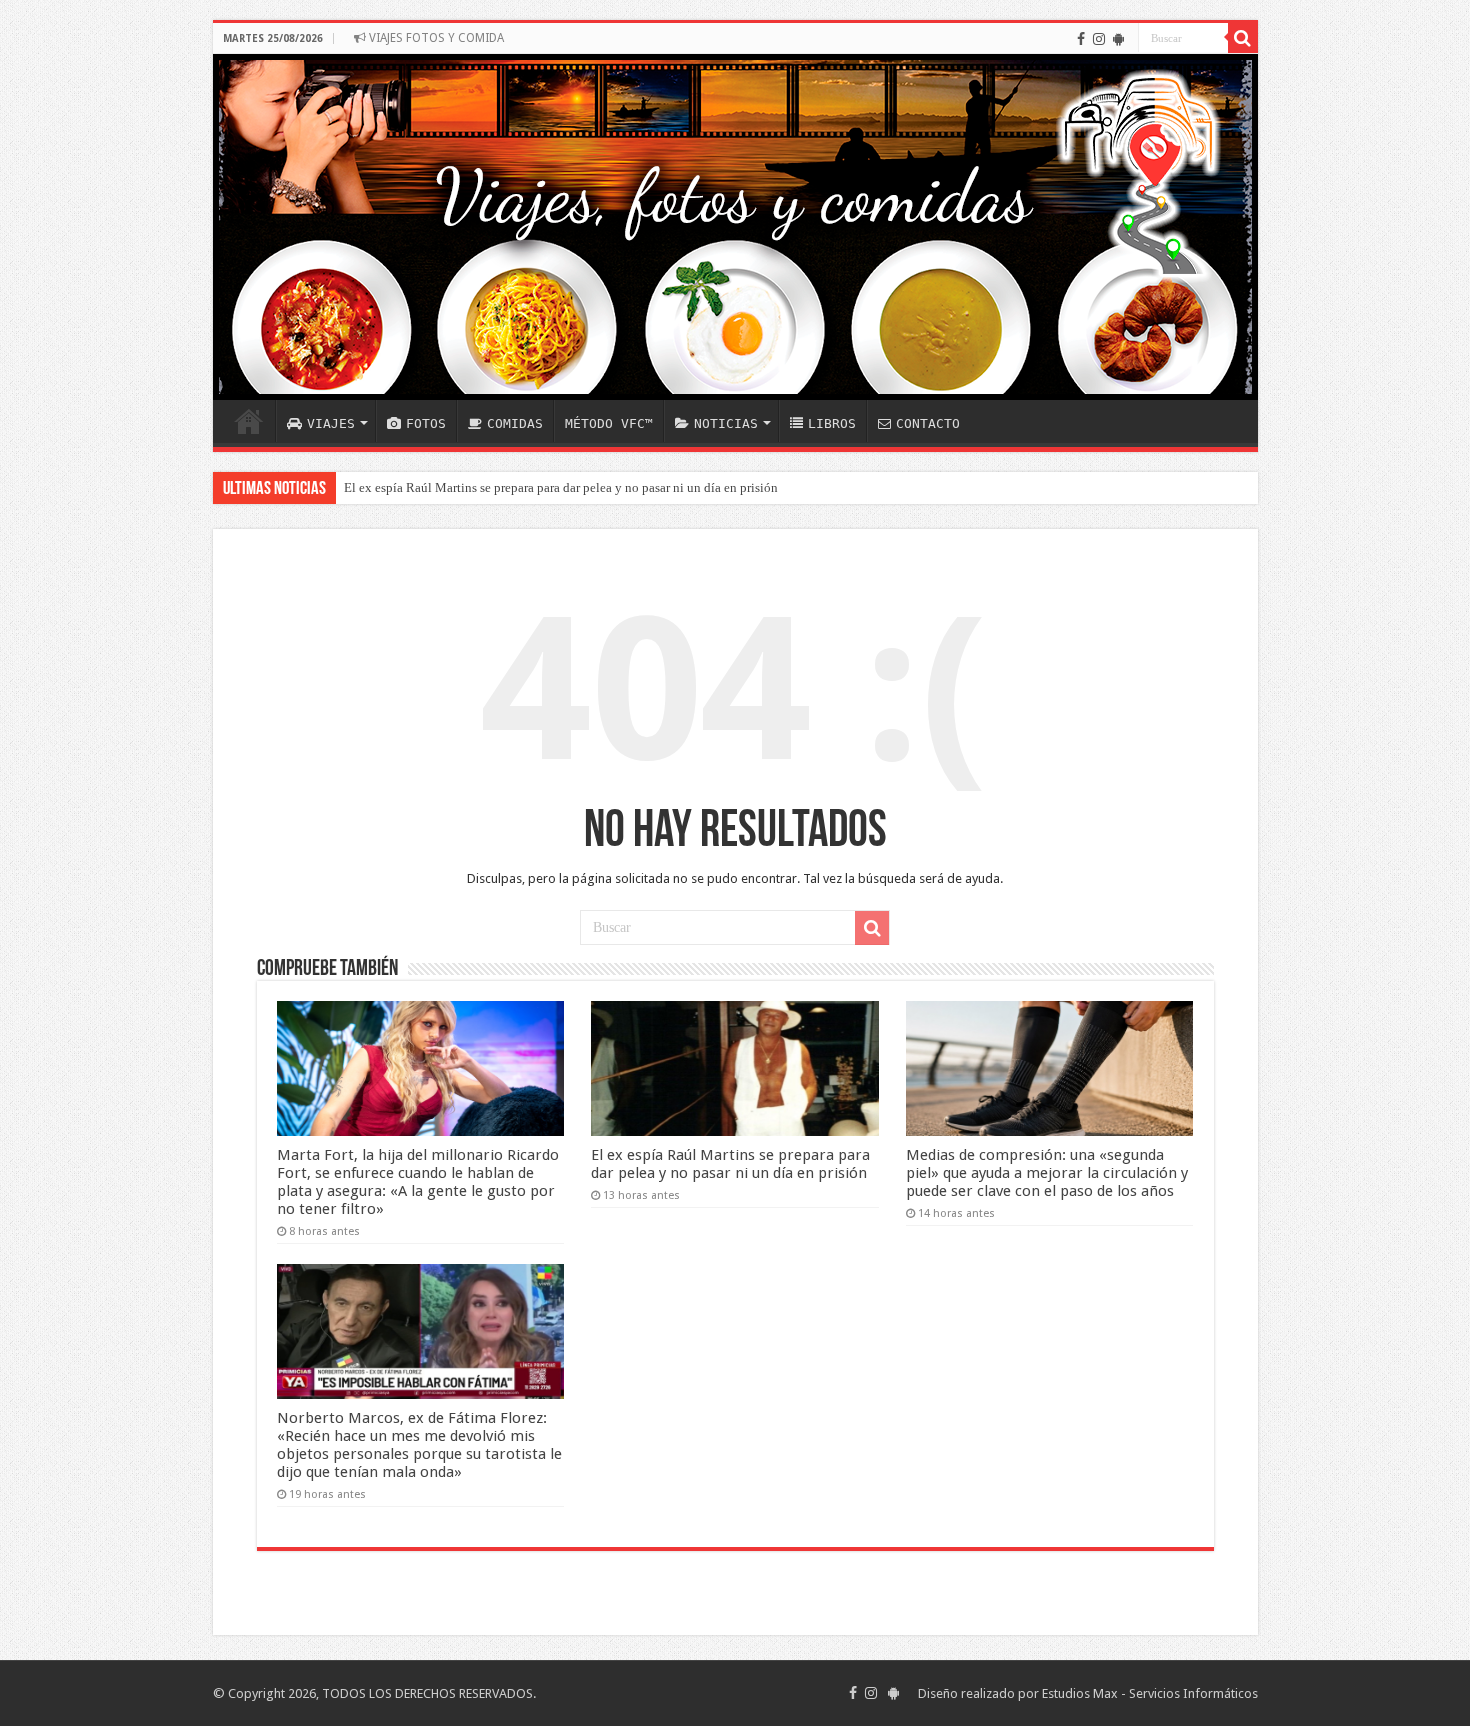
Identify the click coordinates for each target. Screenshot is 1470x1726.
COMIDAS (515, 423)
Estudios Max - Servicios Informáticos (1150, 1693)
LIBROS (832, 423)
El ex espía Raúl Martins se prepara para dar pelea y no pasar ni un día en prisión (561, 487)
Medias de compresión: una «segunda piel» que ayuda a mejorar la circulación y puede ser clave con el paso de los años (1047, 1173)
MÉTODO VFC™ (609, 423)
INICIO (249, 421)
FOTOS (426, 423)
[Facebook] (1081, 39)
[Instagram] (1099, 39)
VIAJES (331, 423)
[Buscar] (1243, 38)
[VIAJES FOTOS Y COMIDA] (735, 227)
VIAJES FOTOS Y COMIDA (435, 38)
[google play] (1118, 39)
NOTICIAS (726, 423)
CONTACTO (928, 423)
